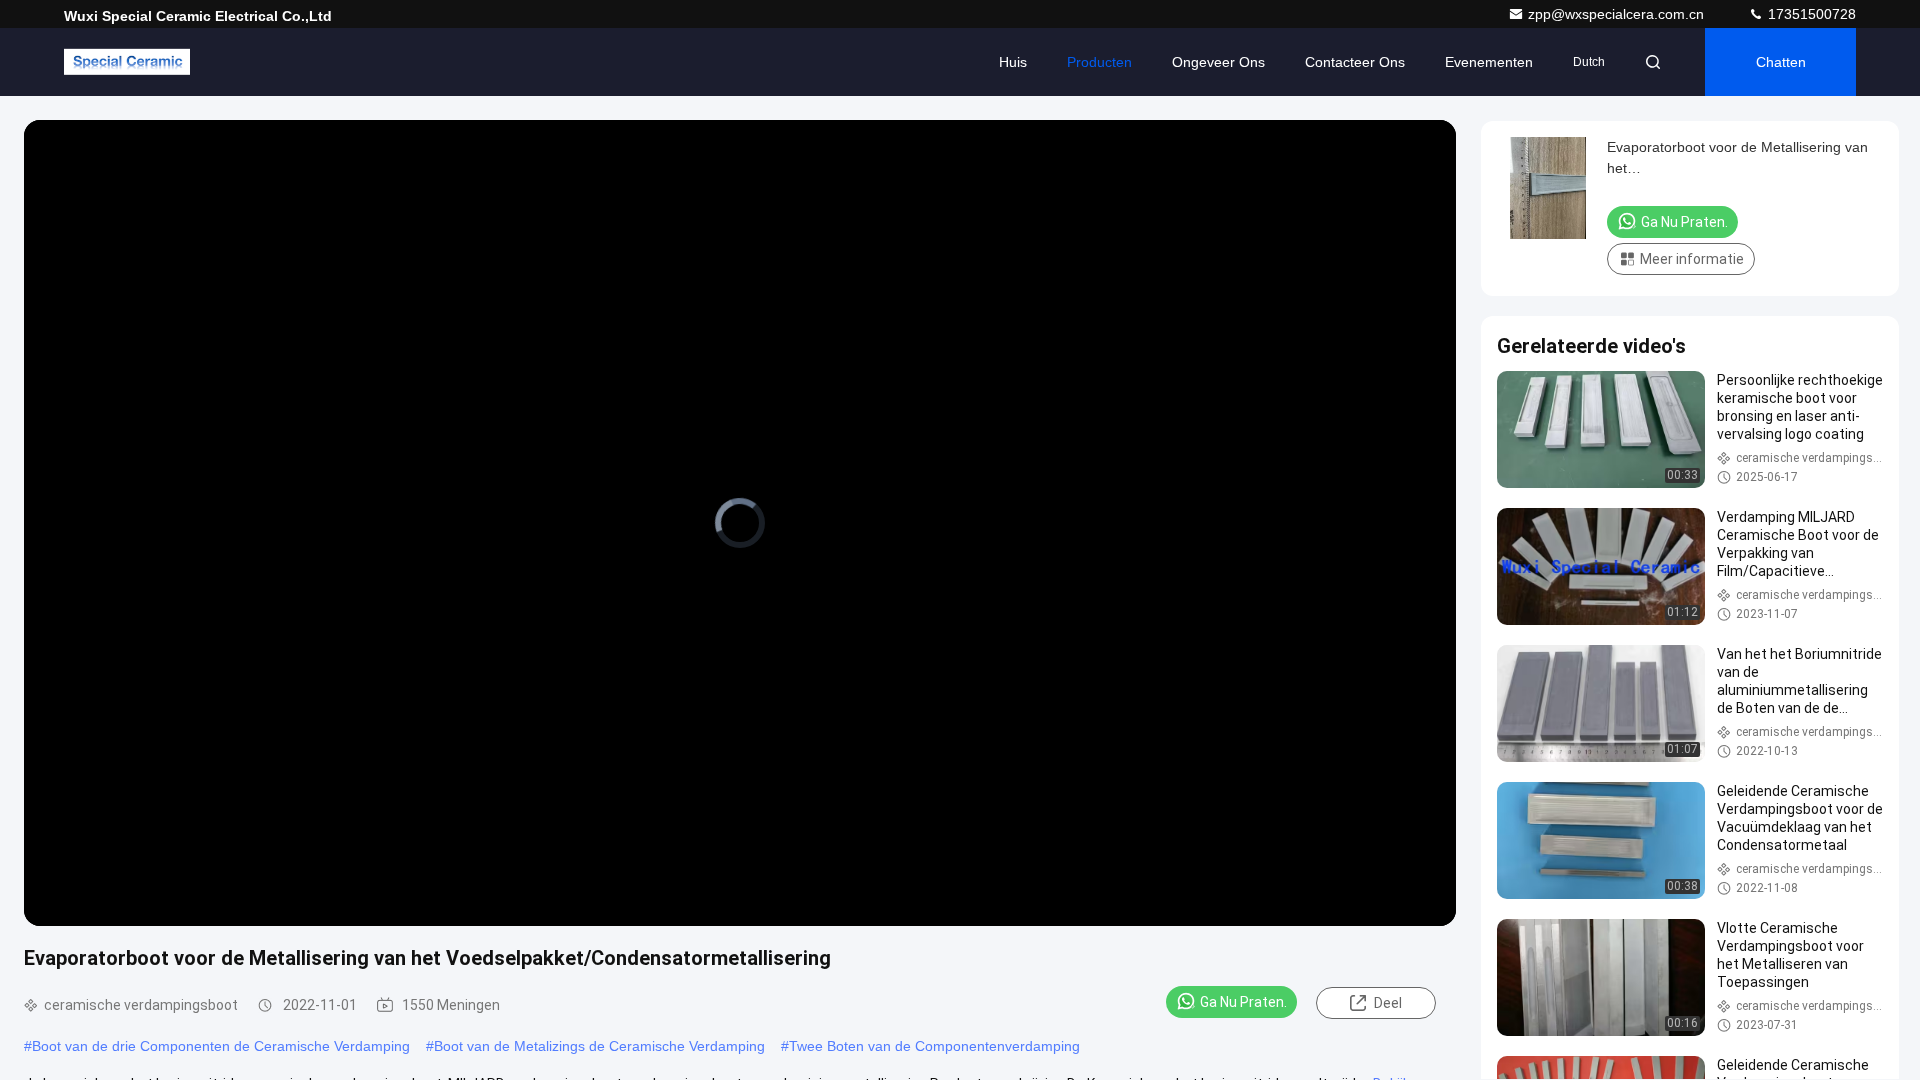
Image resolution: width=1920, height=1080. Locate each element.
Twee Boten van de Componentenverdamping (934, 1046)
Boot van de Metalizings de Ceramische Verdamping (599, 1046)
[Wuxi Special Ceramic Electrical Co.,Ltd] (127, 62)
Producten (1099, 62)
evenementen (1489, 62)
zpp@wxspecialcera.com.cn (1618, 14)
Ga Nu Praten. (1243, 1002)
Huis (1013, 62)
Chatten (1781, 62)
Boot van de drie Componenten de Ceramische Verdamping (221, 1046)
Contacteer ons (1355, 62)
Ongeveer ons (1218, 62)
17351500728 (1810, 14)
